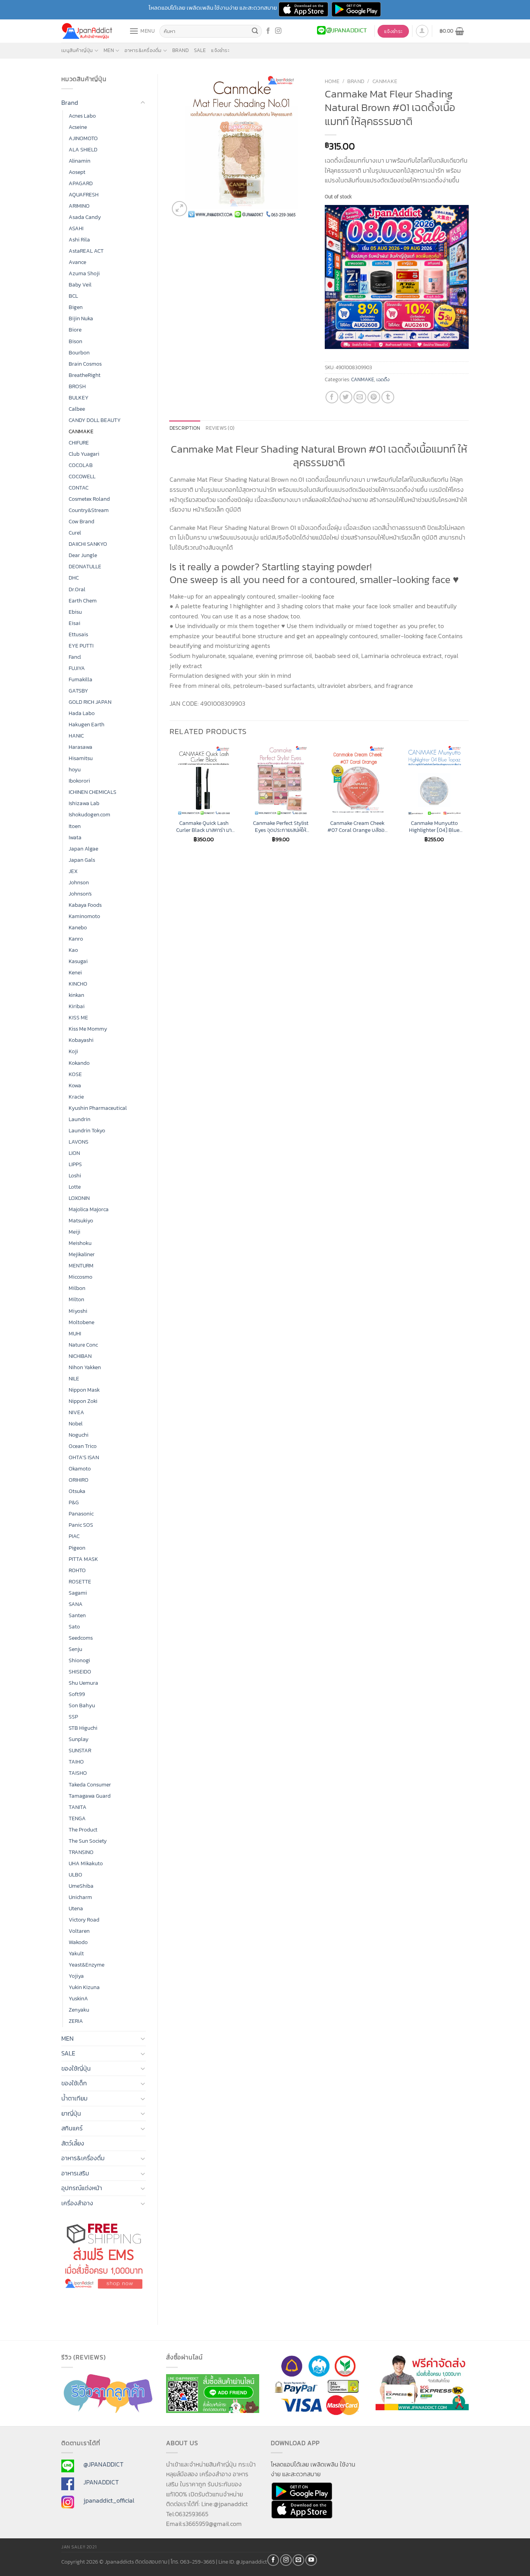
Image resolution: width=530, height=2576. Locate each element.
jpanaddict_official (109, 2500)
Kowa (75, 1085)
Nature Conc (83, 1345)
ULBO (75, 1875)
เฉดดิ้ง (383, 379)
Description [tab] (185, 428)
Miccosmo (81, 1277)
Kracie (76, 1097)
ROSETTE (80, 1581)
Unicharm (80, 1897)
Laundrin (80, 1119)
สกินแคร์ (72, 2128)
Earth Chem (83, 601)
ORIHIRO (79, 1480)
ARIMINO (79, 206)
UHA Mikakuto (86, 1863)
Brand (180, 50)
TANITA (78, 1807)
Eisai (74, 623)
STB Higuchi (83, 1728)
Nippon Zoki (83, 1401)
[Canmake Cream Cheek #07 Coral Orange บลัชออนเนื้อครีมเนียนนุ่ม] (357, 780)
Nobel (76, 1423)
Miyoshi (78, 1311)
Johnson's (80, 894)
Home (332, 81)
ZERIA (76, 2021)
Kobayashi (81, 1040)
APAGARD (81, 183)
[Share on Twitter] (346, 397)
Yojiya (76, 1976)
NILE (74, 1378)
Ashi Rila (79, 240)
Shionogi (79, 1660)
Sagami (78, 1593)
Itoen (75, 826)
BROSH (77, 386)
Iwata (75, 837)
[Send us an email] (298, 2560)
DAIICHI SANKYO (88, 544)
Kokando (79, 1063)
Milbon (77, 1288)
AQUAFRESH (84, 194)
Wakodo (78, 1942)
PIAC (74, 1536)
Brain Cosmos (85, 364)
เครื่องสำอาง (77, 2203)
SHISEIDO (80, 1672)
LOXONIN (79, 1198)
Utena (76, 1908)
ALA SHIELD (83, 149)
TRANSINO (81, 1852)
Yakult (76, 1953)
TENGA (77, 1818)
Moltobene (81, 1322)
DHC (74, 578)
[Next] (468, 801)
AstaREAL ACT (86, 251)
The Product (83, 1830)
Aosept (77, 172)
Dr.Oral (77, 589)
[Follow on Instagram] (278, 31)
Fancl (75, 657)
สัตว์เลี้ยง (73, 2143)
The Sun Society (88, 1841)
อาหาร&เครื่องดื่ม (143, 50)
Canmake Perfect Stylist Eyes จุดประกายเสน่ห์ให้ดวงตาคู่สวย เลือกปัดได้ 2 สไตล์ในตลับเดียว (281, 827)
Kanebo (78, 927)
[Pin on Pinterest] (374, 397)
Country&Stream (89, 510)
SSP (73, 1717)
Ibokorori (79, 781)
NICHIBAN (80, 1356)
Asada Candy (85, 217)
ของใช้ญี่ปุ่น (76, 2068)
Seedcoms (81, 1638)
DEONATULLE (85, 566)
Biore (75, 330)
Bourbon (79, 352)
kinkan (76, 995)
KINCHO (78, 984)
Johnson (79, 882)
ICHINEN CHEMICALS (93, 792)
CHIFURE (79, 443)
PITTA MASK (83, 1559)
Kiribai (77, 1006)
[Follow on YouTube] (311, 2560)
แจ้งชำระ (220, 50)
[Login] (422, 31)
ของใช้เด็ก (74, 2083)
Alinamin (80, 161)
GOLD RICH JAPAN (90, 702)
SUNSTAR (80, 1750)
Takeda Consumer (90, 1784)
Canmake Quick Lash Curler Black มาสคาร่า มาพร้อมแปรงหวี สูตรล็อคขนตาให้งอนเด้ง (204, 827)
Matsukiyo (81, 1220)
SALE (200, 50)
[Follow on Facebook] (268, 31)
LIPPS (75, 1164)
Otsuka (77, 1491)
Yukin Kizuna (84, 1987)
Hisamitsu (81, 758)
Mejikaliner (82, 1254)
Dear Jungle (83, 555)
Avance (77, 262)
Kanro (76, 939)
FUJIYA (77, 668)
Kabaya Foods (85, 905)
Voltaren (79, 1931)
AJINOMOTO (83, 138)
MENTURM (81, 1265)
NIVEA (76, 1412)
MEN (109, 50)
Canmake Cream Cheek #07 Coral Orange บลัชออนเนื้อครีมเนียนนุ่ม (358, 827)
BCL (73, 296)
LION (74, 1153)
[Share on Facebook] (332, 397)
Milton (76, 1299)
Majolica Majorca (89, 1209)
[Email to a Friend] (360, 397)
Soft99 (77, 1694)
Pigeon (77, 1548)
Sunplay (79, 1739)
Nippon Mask (84, 1390)
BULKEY (79, 398)
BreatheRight (85, 375)
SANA (76, 1604)
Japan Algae (83, 849)
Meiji (74, 1232)
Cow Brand (81, 521)
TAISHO (78, 1773)
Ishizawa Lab (84, 803)
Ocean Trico (83, 1446)
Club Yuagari (84, 454)
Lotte (75, 1187)
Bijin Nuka (81, 318)
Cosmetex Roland (89, 499)
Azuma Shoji (84, 273)
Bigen (76, 307)
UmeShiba (81, 1886)
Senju (75, 1649)
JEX (73, 871)
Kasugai (78, 961)
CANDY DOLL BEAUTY (95, 420)
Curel (75, 533)
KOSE (75, 1074)
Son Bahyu (82, 1705)
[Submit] (255, 31)
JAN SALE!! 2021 (79, 2547)
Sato (74, 1626)
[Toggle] (143, 103)
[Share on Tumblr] (388, 397)
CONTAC (79, 488)
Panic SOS (81, 1525)
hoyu (75, 769)
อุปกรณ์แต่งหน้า (82, 2188)
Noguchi (79, 1435)
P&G (74, 1502)
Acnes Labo (82, 116)
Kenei (75, 972)
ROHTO (77, 1570)
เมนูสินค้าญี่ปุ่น (77, 50)
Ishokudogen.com (89, 814)
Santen (77, 1615)
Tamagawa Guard (90, 1796)
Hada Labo (82, 713)
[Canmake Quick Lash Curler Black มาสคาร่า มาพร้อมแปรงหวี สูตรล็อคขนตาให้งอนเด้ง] (204, 780)
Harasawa (81, 747)
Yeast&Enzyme (87, 1965)
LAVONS (79, 1142)
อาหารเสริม (75, 2173)
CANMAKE (81, 431)
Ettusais (78, 634)
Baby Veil (80, 285)
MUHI (75, 1333)
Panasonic (81, 1514)
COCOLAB (81, 465)
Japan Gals (82, 860)
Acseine (78, 127)
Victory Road (84, 1920)
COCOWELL (82, 476)
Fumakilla (81, 679)
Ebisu (75, 612)
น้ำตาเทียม (74, 2098)
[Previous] (170, 801)
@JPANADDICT (103, 2464)
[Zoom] (179, 209)
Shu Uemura (83, 1683)
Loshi (75, 1175)
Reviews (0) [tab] (220, 428)
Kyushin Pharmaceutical (98, 1108)
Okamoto (80, 1469)
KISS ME (78, 1017)
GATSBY (78, 691)
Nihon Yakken (85, 1367)
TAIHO (76, 1762)
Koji (73, 1051)
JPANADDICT (101, 2482)
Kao (73, 950)
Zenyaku (79, 2010)
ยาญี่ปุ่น (71, 2113)
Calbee (77, 409)
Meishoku (80, 1243)
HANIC (76, 736)
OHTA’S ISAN (84, 1457)
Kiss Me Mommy (88, 1029)
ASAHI (76, 228)
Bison (75, 341)
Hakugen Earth (87, 724)
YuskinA (78, 1998)
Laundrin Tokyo (87, 1130)
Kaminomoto (84, 916)
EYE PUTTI (81, 646)
